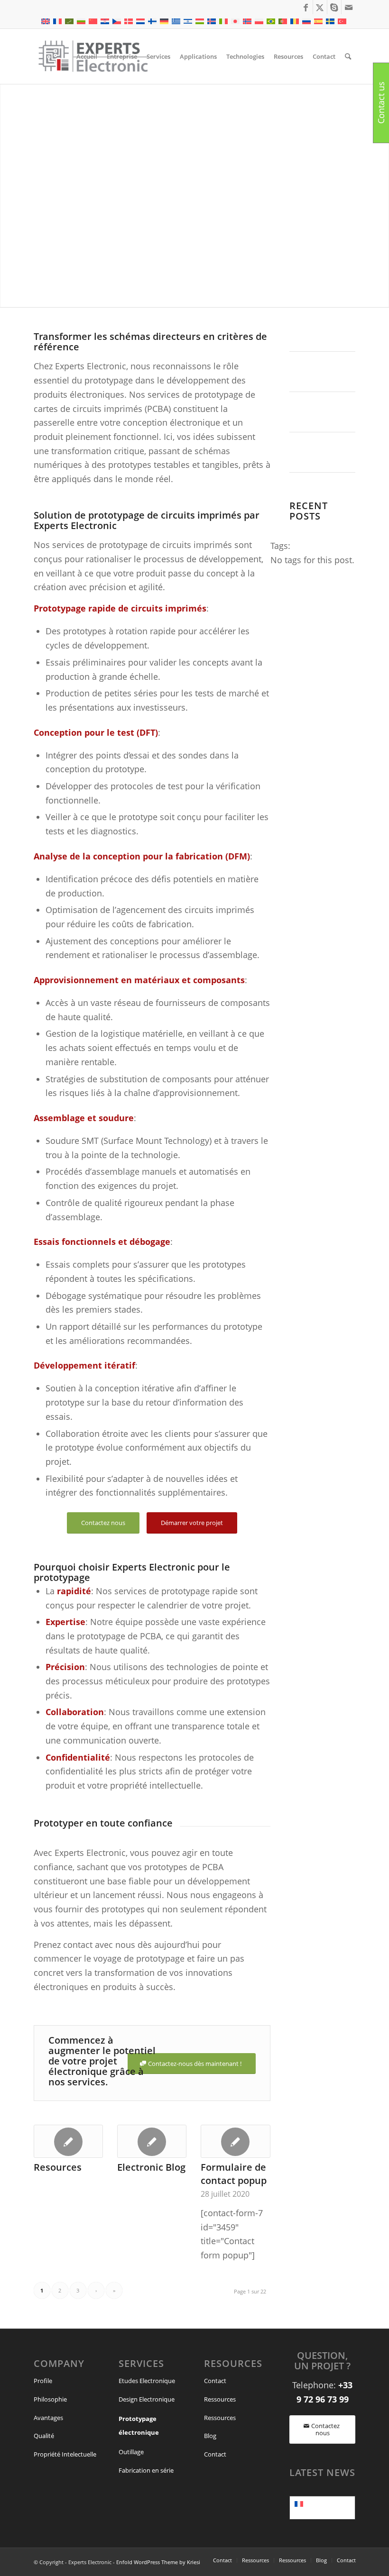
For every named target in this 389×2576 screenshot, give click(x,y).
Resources (58, 2167)
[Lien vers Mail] (349, 7)
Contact (215, 2381)
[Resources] (68, 2141)
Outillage (131, 2452)
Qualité (44, 2436)
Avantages (48, 2418)
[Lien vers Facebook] (306, 7)
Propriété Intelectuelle (65, 2454)
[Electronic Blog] (152, 2141)
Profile (43, 2381)
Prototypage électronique (139, 2426)
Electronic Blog (151, 2167)
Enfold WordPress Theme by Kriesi (158, 2562)
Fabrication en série (146, 2470)
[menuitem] (87, 56)
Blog (210, 2436)
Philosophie (50, 2399)
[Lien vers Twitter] (320, 7)
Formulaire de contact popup (234, 2174)
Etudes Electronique (147, 2381)
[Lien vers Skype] (334, 7)
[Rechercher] (348, 56)
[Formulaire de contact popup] (235, 2141)
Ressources (220, 2399)
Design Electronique (147, 2399)
